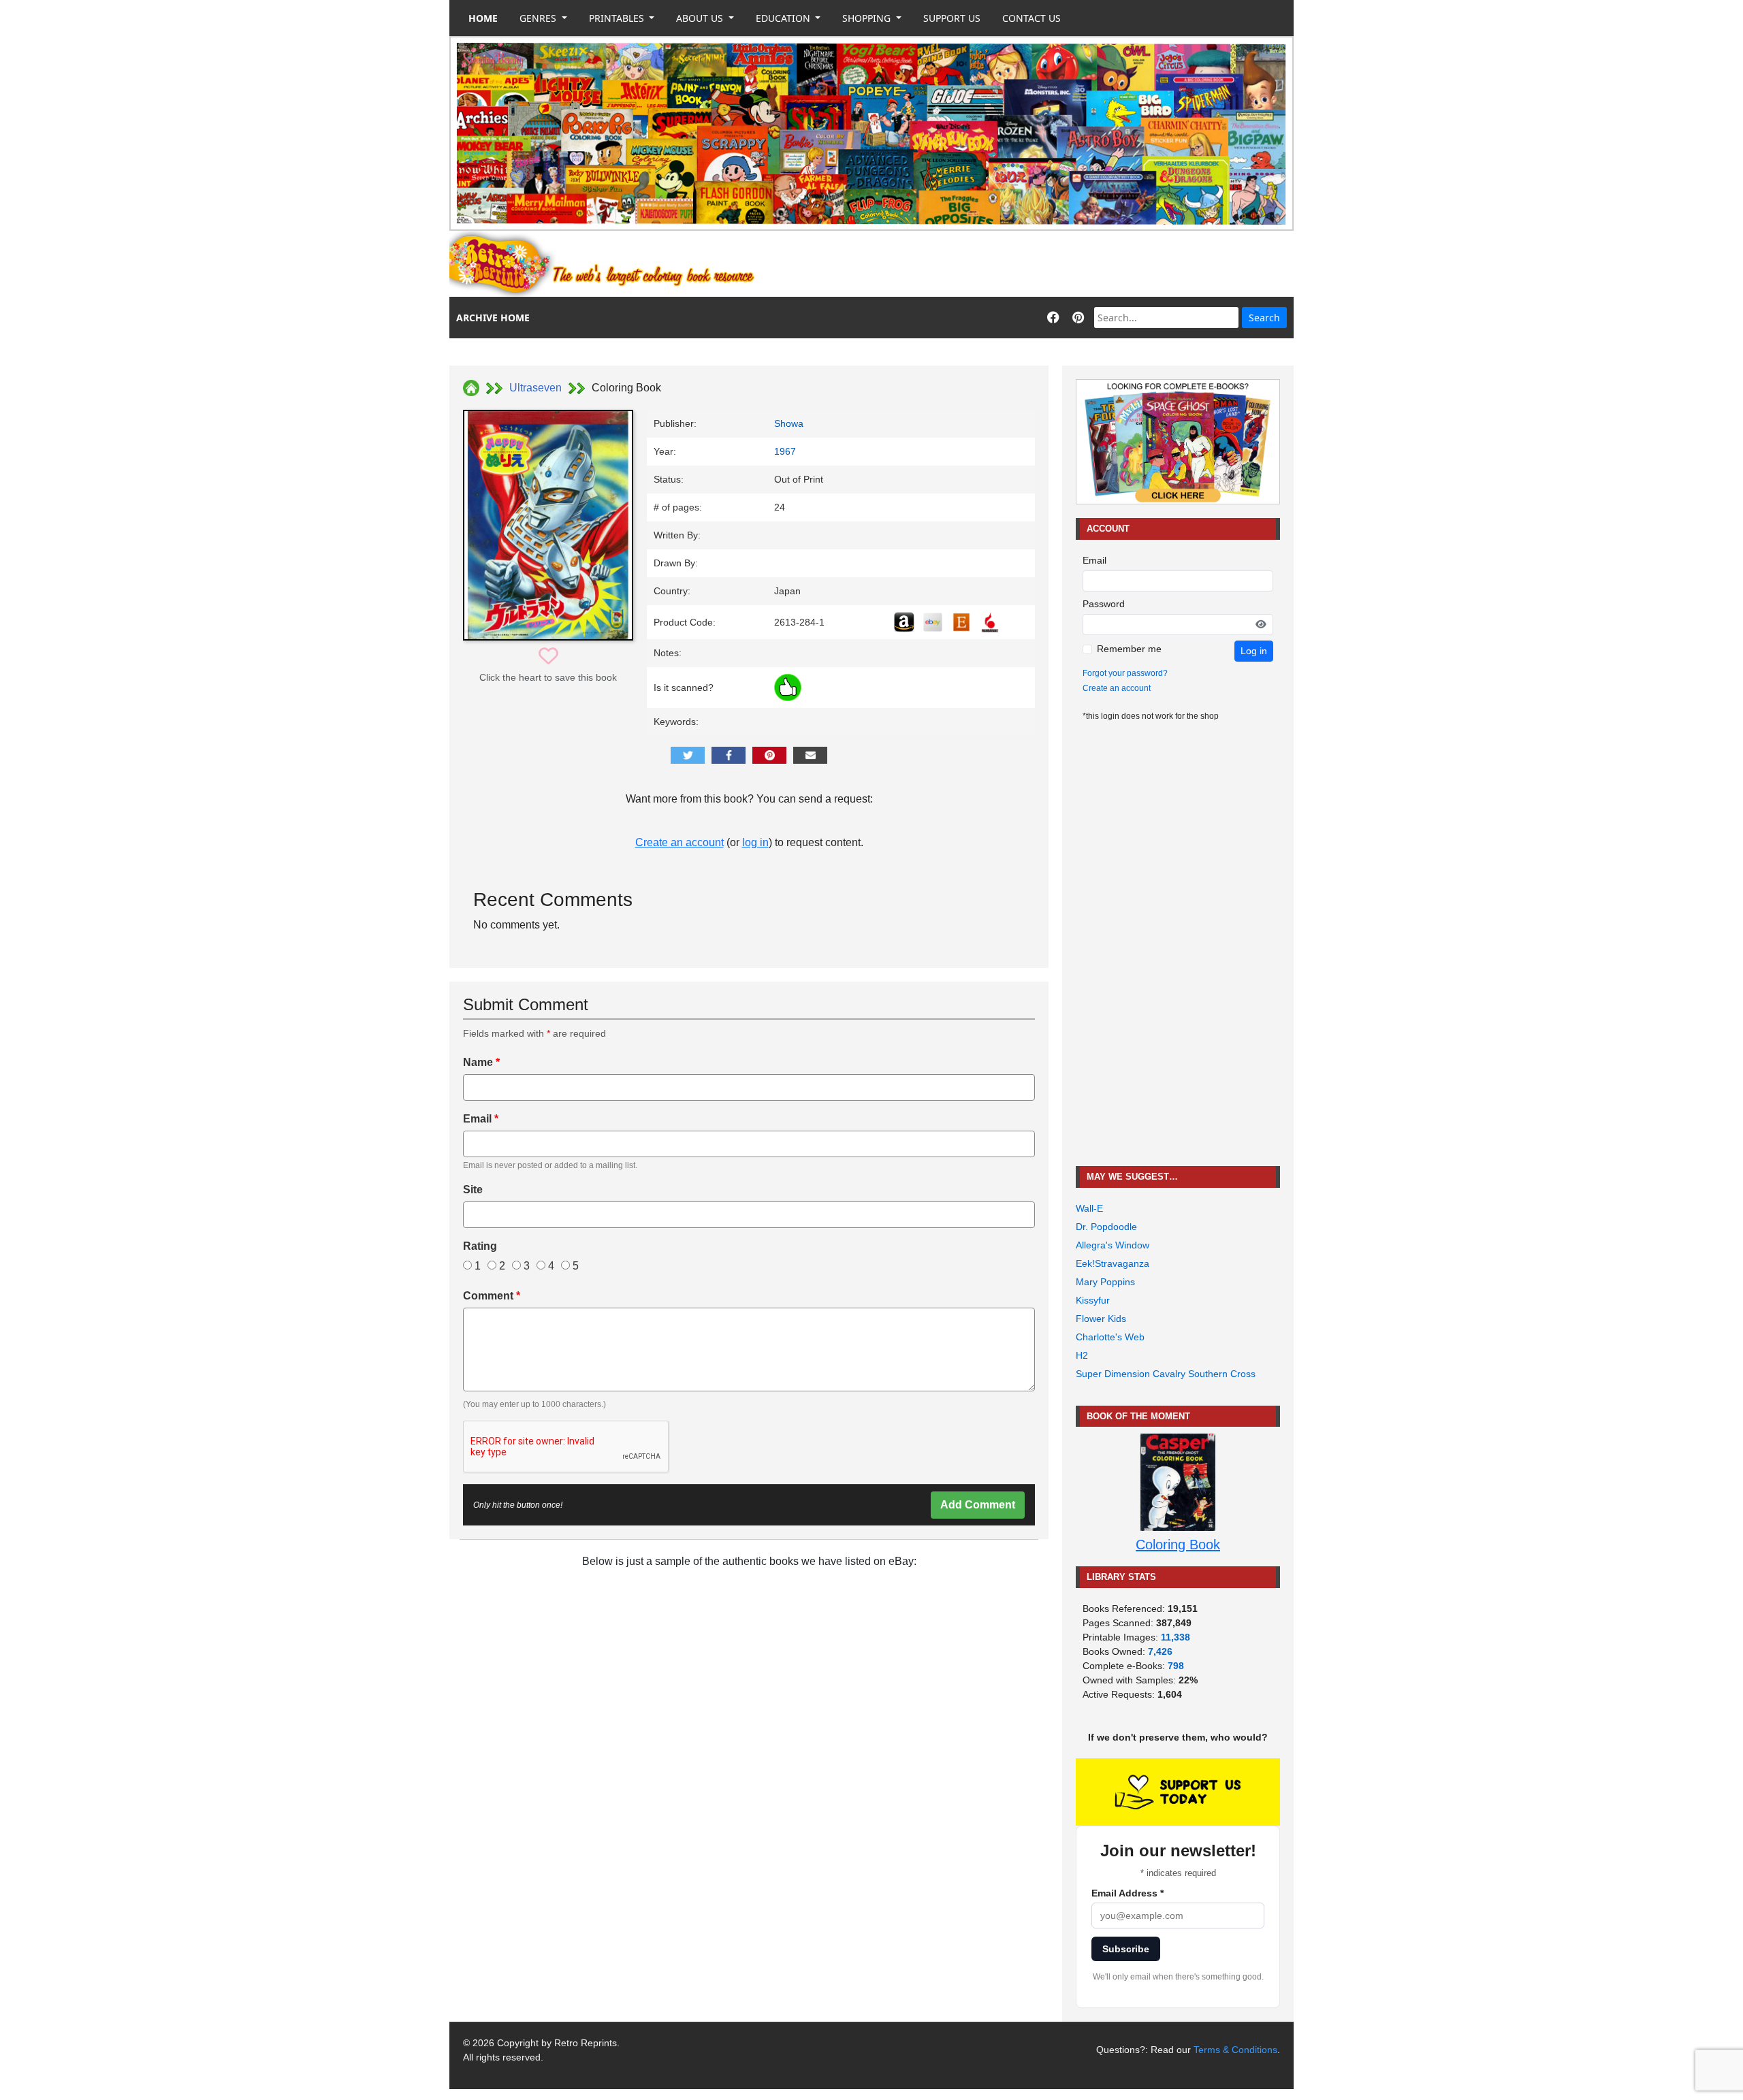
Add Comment (978, 1505)
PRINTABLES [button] (618, 18)
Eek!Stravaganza (1113, 1263)
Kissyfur (1093, 1300)
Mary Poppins (1105, 1282)
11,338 (1176, 1637)
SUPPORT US (952, 18)
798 (1176, 1666)
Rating (480, 1246)
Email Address (1128, 1893)
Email (481, 1119)
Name (481, 1062)
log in (755, 842)
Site (473, 1190)
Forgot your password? (1125, 673)
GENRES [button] (539, 18)
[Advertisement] (1046, 264)
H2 (1082, 1355)
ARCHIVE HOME (493, 318)
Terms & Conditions (1235, 2050)
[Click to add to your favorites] (548, 657)
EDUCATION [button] (784, 18)
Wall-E (1089, 1208)
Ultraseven (535, 388)
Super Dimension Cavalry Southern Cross (1166, 1374)
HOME (483, 18)
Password (1104, 604)
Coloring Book (1178, 1545)
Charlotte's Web (1110, 1337)
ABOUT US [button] (701, 18)
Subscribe (1126, 1949)
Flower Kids (1101, 1319)
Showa (789, 423)
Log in (1254, 651)
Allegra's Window (1113, 1245)
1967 (785, 451)
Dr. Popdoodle (1106, 1227)
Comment (492, 1296)
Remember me (1129, 649)
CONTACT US (1032, 18)
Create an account (679, 842)
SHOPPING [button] (868, 18)
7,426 (1160, 1651)
